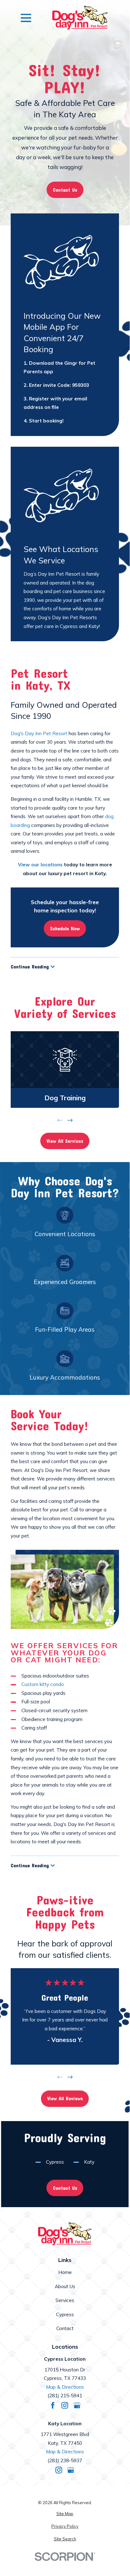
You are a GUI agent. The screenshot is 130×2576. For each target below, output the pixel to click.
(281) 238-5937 (65, 2460)
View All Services (65, 1141)
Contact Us (65, 190)
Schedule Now (65, 928)
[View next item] (70, 1120)
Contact (65, 2328)
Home (65, 2272)
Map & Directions (65, 2387)
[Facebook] (53, 2405)
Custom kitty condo (43, 1684)
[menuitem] (65, 2514)
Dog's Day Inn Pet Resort (39, 733)
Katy (89, 2162)
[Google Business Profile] (77, 2405)
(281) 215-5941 (65, 2396)
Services (65, 2300)
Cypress (55, 2162)
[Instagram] (65, 2405)
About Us (65, 2286)
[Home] (80, 18)
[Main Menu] (26, 18)
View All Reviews (65, 2098)
